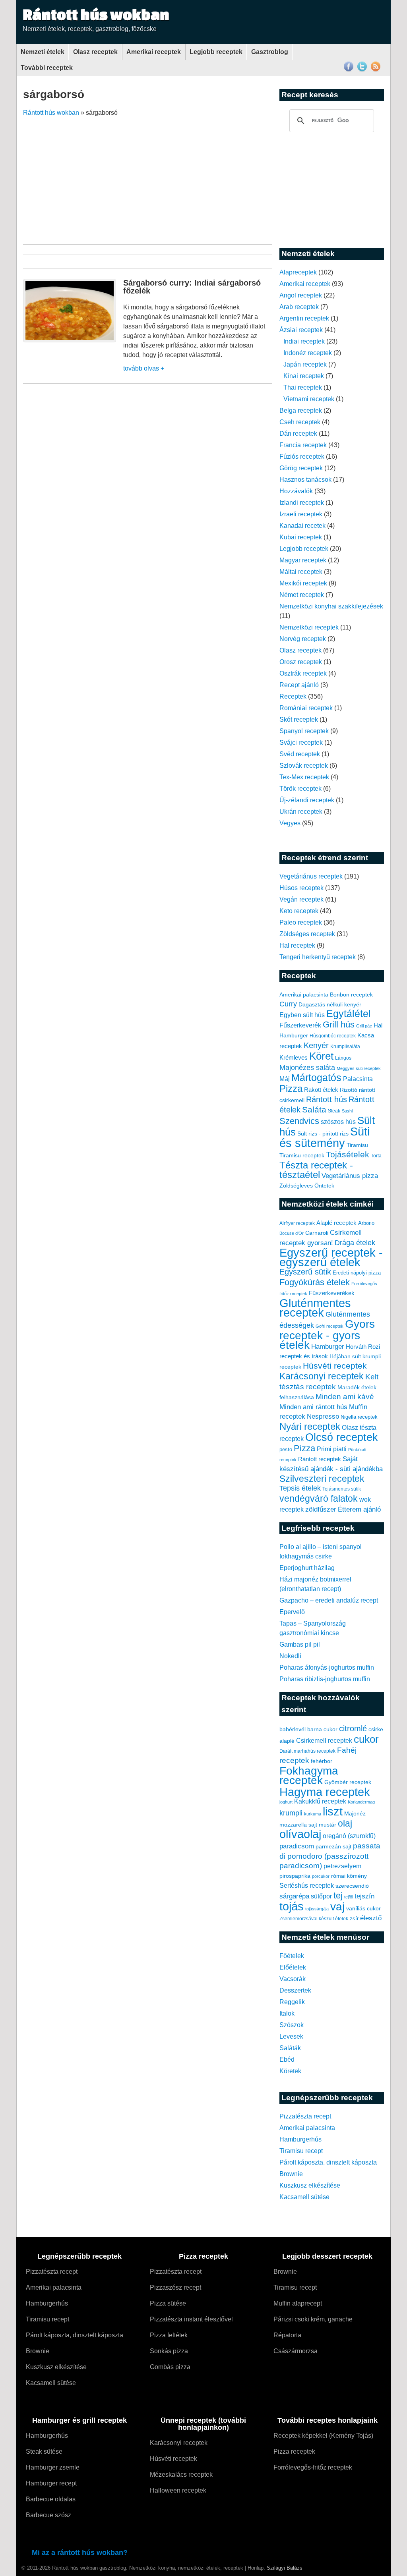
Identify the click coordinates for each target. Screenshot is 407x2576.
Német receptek (302, 595)
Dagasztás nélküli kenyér (330, 1004)
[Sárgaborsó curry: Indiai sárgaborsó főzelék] (70, 340)
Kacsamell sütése (304, 2197)
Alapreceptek (298, 272)
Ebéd (287, 2059)
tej (338, 1895)
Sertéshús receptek (307, 1886)
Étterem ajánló (359, 1509)
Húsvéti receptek (335, 1366)
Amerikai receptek (154, 52)
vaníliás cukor (363, 1908)
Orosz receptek (301, 662)
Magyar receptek (303, 560)
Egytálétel (349, 1014)
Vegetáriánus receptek (311, 876)
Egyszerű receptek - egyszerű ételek (331, 1257)
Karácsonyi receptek (322, 1376)
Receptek (293, 696)
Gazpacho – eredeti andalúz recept (329, 1600)
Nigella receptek (359, 1417)
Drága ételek (355, 1243)
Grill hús (339, 1024)
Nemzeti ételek (43, 52)
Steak (334, 1111)
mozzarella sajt (298, 1825)
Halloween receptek (178, 2490)
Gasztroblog (270, 52)
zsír (354, 1919)
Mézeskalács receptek (181, 2475)
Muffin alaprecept (298, 2303)
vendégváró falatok (319, 1498)
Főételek (292, 1956)
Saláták (290, 2048)
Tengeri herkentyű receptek (318, 957)
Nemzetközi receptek (309, 627)
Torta (376, 1156)
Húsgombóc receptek (333, 1036)
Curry (288, 1004)
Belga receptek (301, 410)
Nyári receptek (310, 1426)
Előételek (293, 1967)
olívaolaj (300, 1834)
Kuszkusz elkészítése (310, 2185)
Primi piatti (332, 1449)
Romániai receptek (306, 708)
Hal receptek (297, 945)
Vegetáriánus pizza (350, 1176)
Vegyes (290, 823)
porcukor (321, 1876)
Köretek (290, 2071)
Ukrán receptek (301, 812)
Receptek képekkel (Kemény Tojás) (323, 2436)
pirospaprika (295, 1876)
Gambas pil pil (300, 1644)
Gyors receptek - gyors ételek (327, 1334)
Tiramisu (357, 1145)
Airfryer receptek (297, 1223)
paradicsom (297, 1846)
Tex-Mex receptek (304, 777)
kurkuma (313, 1814)
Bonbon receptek (351, 994)
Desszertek (295, 1990)
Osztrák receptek (303, 673)
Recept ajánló (299, 685)
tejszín (364, 1896)
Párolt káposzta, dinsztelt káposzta (328, 2162)
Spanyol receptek (304, 731)
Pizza (291, 1089)
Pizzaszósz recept (175, 2287)
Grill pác (364, 1026)
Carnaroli (317, 1233)
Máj (285, 1079)
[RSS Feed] (376, 70)
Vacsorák (293, 1979)
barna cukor (322, 1729)
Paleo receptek (301, 922)
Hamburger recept (51, 2483)
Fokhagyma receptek (309, 1775)
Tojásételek (348, 1154)
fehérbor (322, 1761)
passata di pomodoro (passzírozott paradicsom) (330, 1856)
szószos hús (338, 1122)
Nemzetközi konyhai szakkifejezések (331, 606)
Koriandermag (361, 1802)
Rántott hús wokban (96, 14)
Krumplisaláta (345, 1047)
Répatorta (287, 2335)
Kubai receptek (301, 537)
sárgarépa (294, 1896)
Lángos (343, 1058)
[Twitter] (362, 70)
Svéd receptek (300, 754)
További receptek (47, 68)
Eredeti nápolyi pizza (357, 1273)
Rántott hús (327, 1099)
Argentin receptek (304, 318)
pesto (286, 1449)
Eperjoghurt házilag (307, 1568)
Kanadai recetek (302, 526)
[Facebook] (349, 70)
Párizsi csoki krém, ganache (313, 2319)
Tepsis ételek (300, 1488)
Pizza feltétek (169, 2335)
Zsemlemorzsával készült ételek (314, 1919)
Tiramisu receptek (302, 1155)
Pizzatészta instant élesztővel (191, 2319)
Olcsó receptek (342, 1437)
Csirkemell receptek (324, 1740)
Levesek (291, 2036)
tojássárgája (317, 1909)
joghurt (286, 1802)
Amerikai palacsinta (304, 994)
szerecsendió (352, 1886)
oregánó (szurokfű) (349, 1836)
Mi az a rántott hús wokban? (80, 2553)
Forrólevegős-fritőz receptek (313, 2467)
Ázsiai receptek (301, 330)
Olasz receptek (95, 52)
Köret (321, 1056)
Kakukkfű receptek (320, 1801)
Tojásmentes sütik (342, 1489)
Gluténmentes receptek (315, 1308)
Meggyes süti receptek (359, 1068)
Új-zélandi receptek (307, 800)
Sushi (347, 1111)
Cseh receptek (300, 422)
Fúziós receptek (302, 457)
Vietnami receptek (309, 399)
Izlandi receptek (302, 503)
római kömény (349, 1876)
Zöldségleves (296, 1186)
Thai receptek (303, 387)
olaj (345, 1823)
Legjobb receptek (216, 52)
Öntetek (324, 1186)
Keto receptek (299, 911)
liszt (333, 1811)
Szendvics (299, 1121)
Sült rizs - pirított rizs (323, 1134)
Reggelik (292, 2002)
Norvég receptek (303, 639)
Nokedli (290, 1656)
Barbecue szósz (48, 2515)
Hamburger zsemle (53, 2467)
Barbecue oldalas (51, 2499)
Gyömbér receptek (348, 1782)
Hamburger (294, 1035)
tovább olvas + (144, 368)
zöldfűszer (321, 1509)
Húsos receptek (301, 888)
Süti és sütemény (325, 1137)
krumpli (291, 1813)
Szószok (292, 2025)
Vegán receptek (301, 899)
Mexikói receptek (303, 583)
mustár (328, 1825)
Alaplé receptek (336, 1223)
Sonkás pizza (169, 2351)
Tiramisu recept (301, 2151)
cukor (366, 1739)
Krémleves (294, 1057)
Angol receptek (301, 295)
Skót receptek (299, 719)
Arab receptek (299, 307)
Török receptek (300, 789)
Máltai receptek (301, 572)
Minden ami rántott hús (313, 1407)
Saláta (314, 1109)
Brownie (291, 2174)
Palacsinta (358, 1079)
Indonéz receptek (308, 353)
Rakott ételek (321, 1090)
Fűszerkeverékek (332, 1293)
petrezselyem (342, 1866)
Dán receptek (298, 434)
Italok (287, 2013)
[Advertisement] (205, 177)
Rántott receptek (320, 1459)
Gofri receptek (329, 1326)
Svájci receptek (301, 742)
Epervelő (292, 1612)
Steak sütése (44, 2451)
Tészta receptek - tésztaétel (316, 1170)
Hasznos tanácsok (305, 480)
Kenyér (316, 1045)
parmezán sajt (333, 1846)
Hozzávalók (296, 491)
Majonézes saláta (307, 1068)
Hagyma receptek (325, 1792)
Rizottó (349, 1090)
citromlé (353, 1728)
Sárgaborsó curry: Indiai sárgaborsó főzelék (192, 287)
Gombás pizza (170, 2367)
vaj (337, 1907)
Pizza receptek (294, 2451)
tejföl (349, 1897)
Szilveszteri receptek (322, 1479)
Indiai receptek (304, 341)
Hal (378, 1025)
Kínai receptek (304, 376)
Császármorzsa (296, 2351)
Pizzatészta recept (305, 2116)
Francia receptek (303, 445)
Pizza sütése (168, 2303)
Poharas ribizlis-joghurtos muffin (325, 1679)
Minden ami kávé (345, 1397)
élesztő (371, 1918)
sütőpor (321, 1896)
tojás (292, 1906)
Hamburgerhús (300, 2139)
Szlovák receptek (304, 766)
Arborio (366, 1223)
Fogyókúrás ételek (315, 1282)
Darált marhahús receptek (307, 1751)
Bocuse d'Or (292, 1233)
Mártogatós (316, 1078)
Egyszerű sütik (305, 1272)
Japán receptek (305, 364)
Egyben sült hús (302, 1015)
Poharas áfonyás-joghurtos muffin (327, 1667)
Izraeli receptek (301, 514)
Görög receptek (301, 468)
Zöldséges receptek (307, 934)
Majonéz (355, 1813)
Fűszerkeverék (300, 1025)
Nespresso (323, 1416)
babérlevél (293, 1729)
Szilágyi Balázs (285, 2568)
